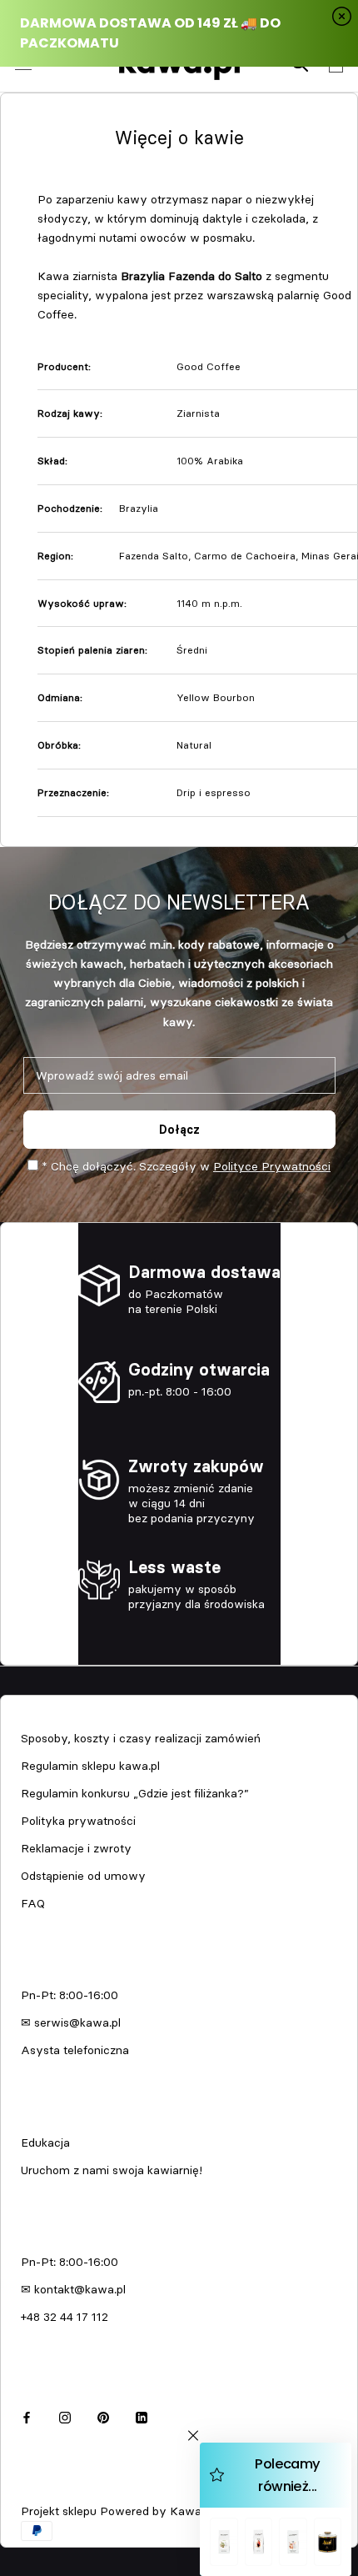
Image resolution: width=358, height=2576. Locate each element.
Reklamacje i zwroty (76, 1848)
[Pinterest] (103, 2416)
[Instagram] (65, 2416)
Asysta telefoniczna (75, 2050)
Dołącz (179, 1130)
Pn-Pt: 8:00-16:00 (70, 1995)
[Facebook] (27, 2416)
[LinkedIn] (142, 2416)
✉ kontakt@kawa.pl (73, 2289)
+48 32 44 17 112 (65, 2317)
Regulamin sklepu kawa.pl (90, 1766)
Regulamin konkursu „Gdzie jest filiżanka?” (135, 1793)
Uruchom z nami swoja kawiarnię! (112, 2170)
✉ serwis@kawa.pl (71, 2022)
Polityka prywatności (78, 1821)
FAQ (33, 1903)
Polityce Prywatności (272, 1166)
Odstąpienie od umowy (83, 1876)
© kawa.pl (45, 2489)
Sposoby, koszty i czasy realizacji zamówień (141, 1738)
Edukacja (45, 2142)
